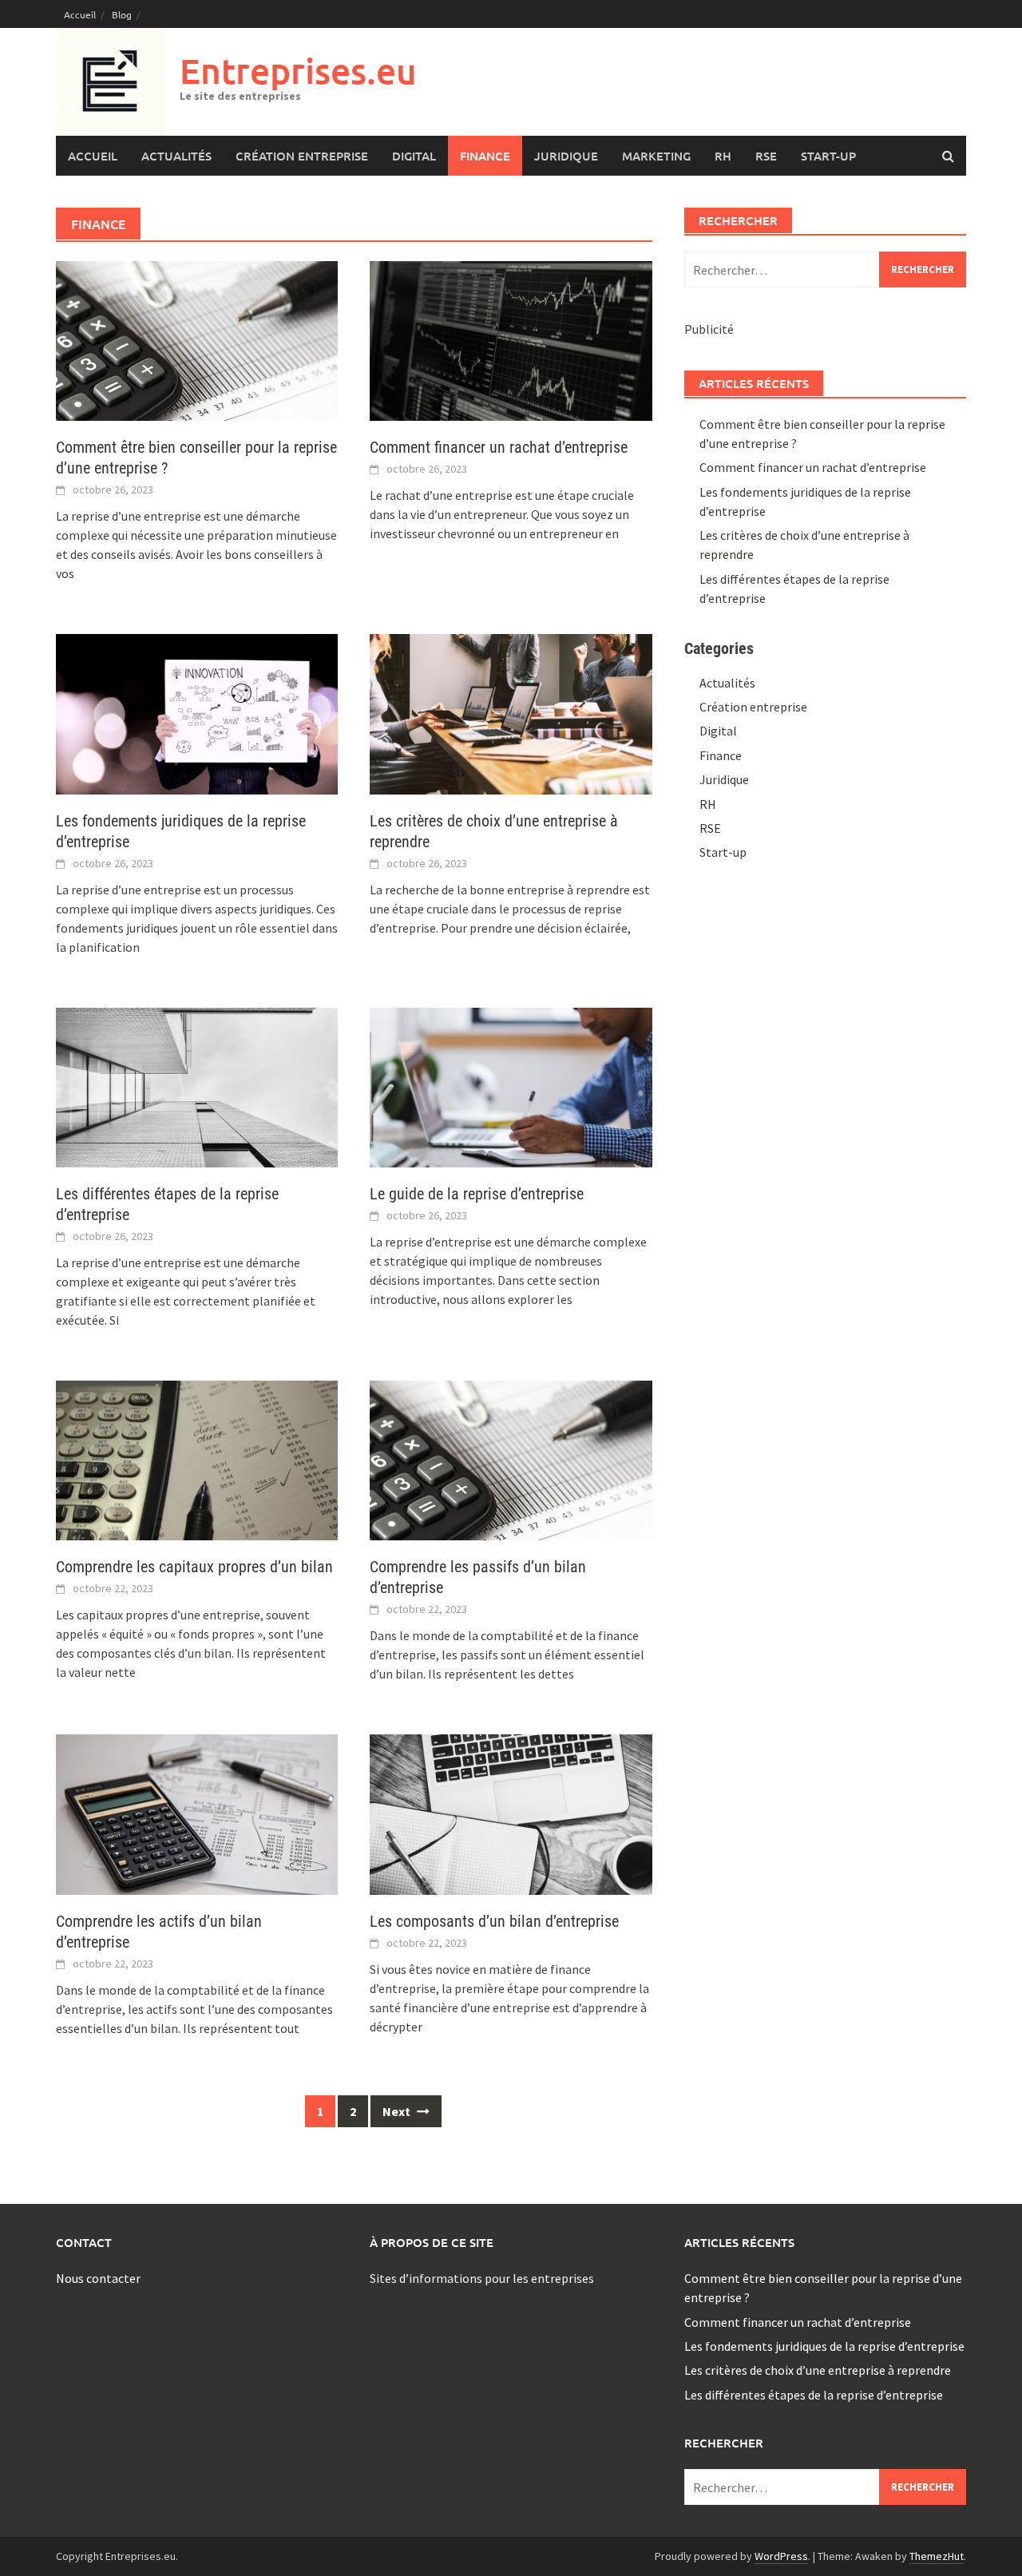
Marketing (656, 156)
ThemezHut (937, 2556)
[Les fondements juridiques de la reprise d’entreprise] (197, 712)
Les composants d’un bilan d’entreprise (494, 1921)
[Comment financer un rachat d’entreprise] (511, 339)
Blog (122, 14)
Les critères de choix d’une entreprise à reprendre (818, 2370)
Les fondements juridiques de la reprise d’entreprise (824, 2346)
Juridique (566, 156)
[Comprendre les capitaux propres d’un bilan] (197, 1459)
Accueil (80, 14)
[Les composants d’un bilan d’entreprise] (511, 1813)
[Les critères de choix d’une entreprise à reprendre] (511, 712)
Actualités (176, 156)
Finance (485, 156)
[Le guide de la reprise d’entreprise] (511, 1086)
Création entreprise (302, 156)
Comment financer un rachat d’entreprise (499, 447)
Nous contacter (98, 2278)
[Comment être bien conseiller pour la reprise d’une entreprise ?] (197, 339)
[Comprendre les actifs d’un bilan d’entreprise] (197, 1813)
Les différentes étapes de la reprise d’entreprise (814, 2395)
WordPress (781, 2556)
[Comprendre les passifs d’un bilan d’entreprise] (511, 1459)
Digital (414, 156)
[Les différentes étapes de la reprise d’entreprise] (197, 1086)
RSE (766, 156)
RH (723, 156)
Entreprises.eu (298, 71)
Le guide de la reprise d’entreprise (477, 1194)
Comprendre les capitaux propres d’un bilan (194, 1567)
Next (398, 2111)
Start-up (828, 156)
